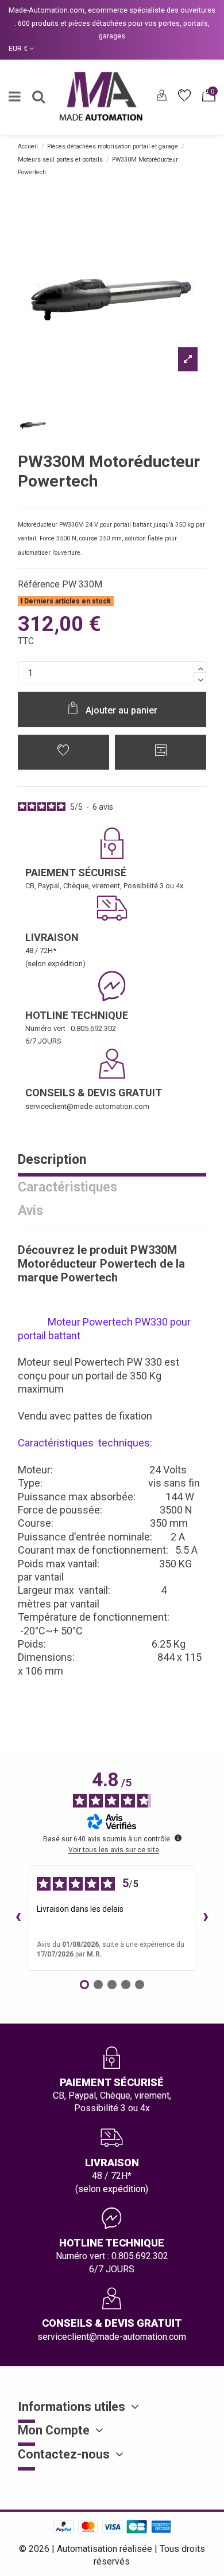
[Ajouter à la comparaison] (161, 752)
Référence (39, 584)
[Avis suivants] (206, 1918)
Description (52, 1160)
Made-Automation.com (47, 10)
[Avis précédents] (18, 1918)
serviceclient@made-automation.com (87, 1106)
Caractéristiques (67, 1188)
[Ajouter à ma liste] (64, 752)
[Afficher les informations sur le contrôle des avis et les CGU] (178, 1838)
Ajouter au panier (121, 710)
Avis (30, 1211)
